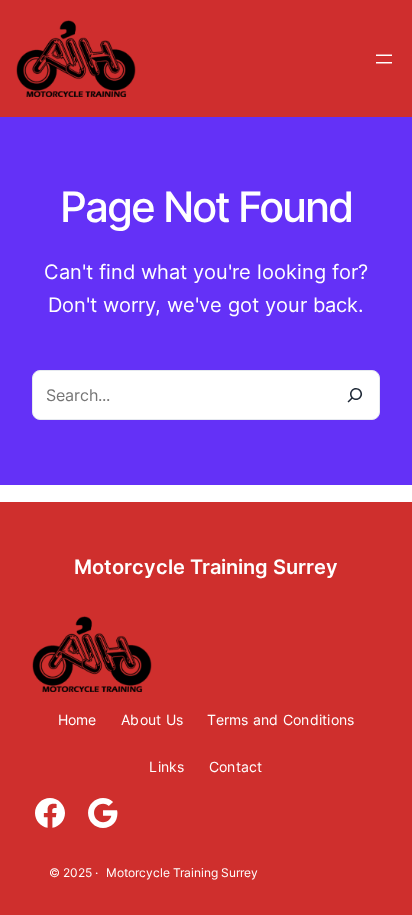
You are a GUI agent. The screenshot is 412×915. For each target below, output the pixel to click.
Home (77, 719)
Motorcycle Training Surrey (206, 566)
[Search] (354, 395)
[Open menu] (384, 59)
